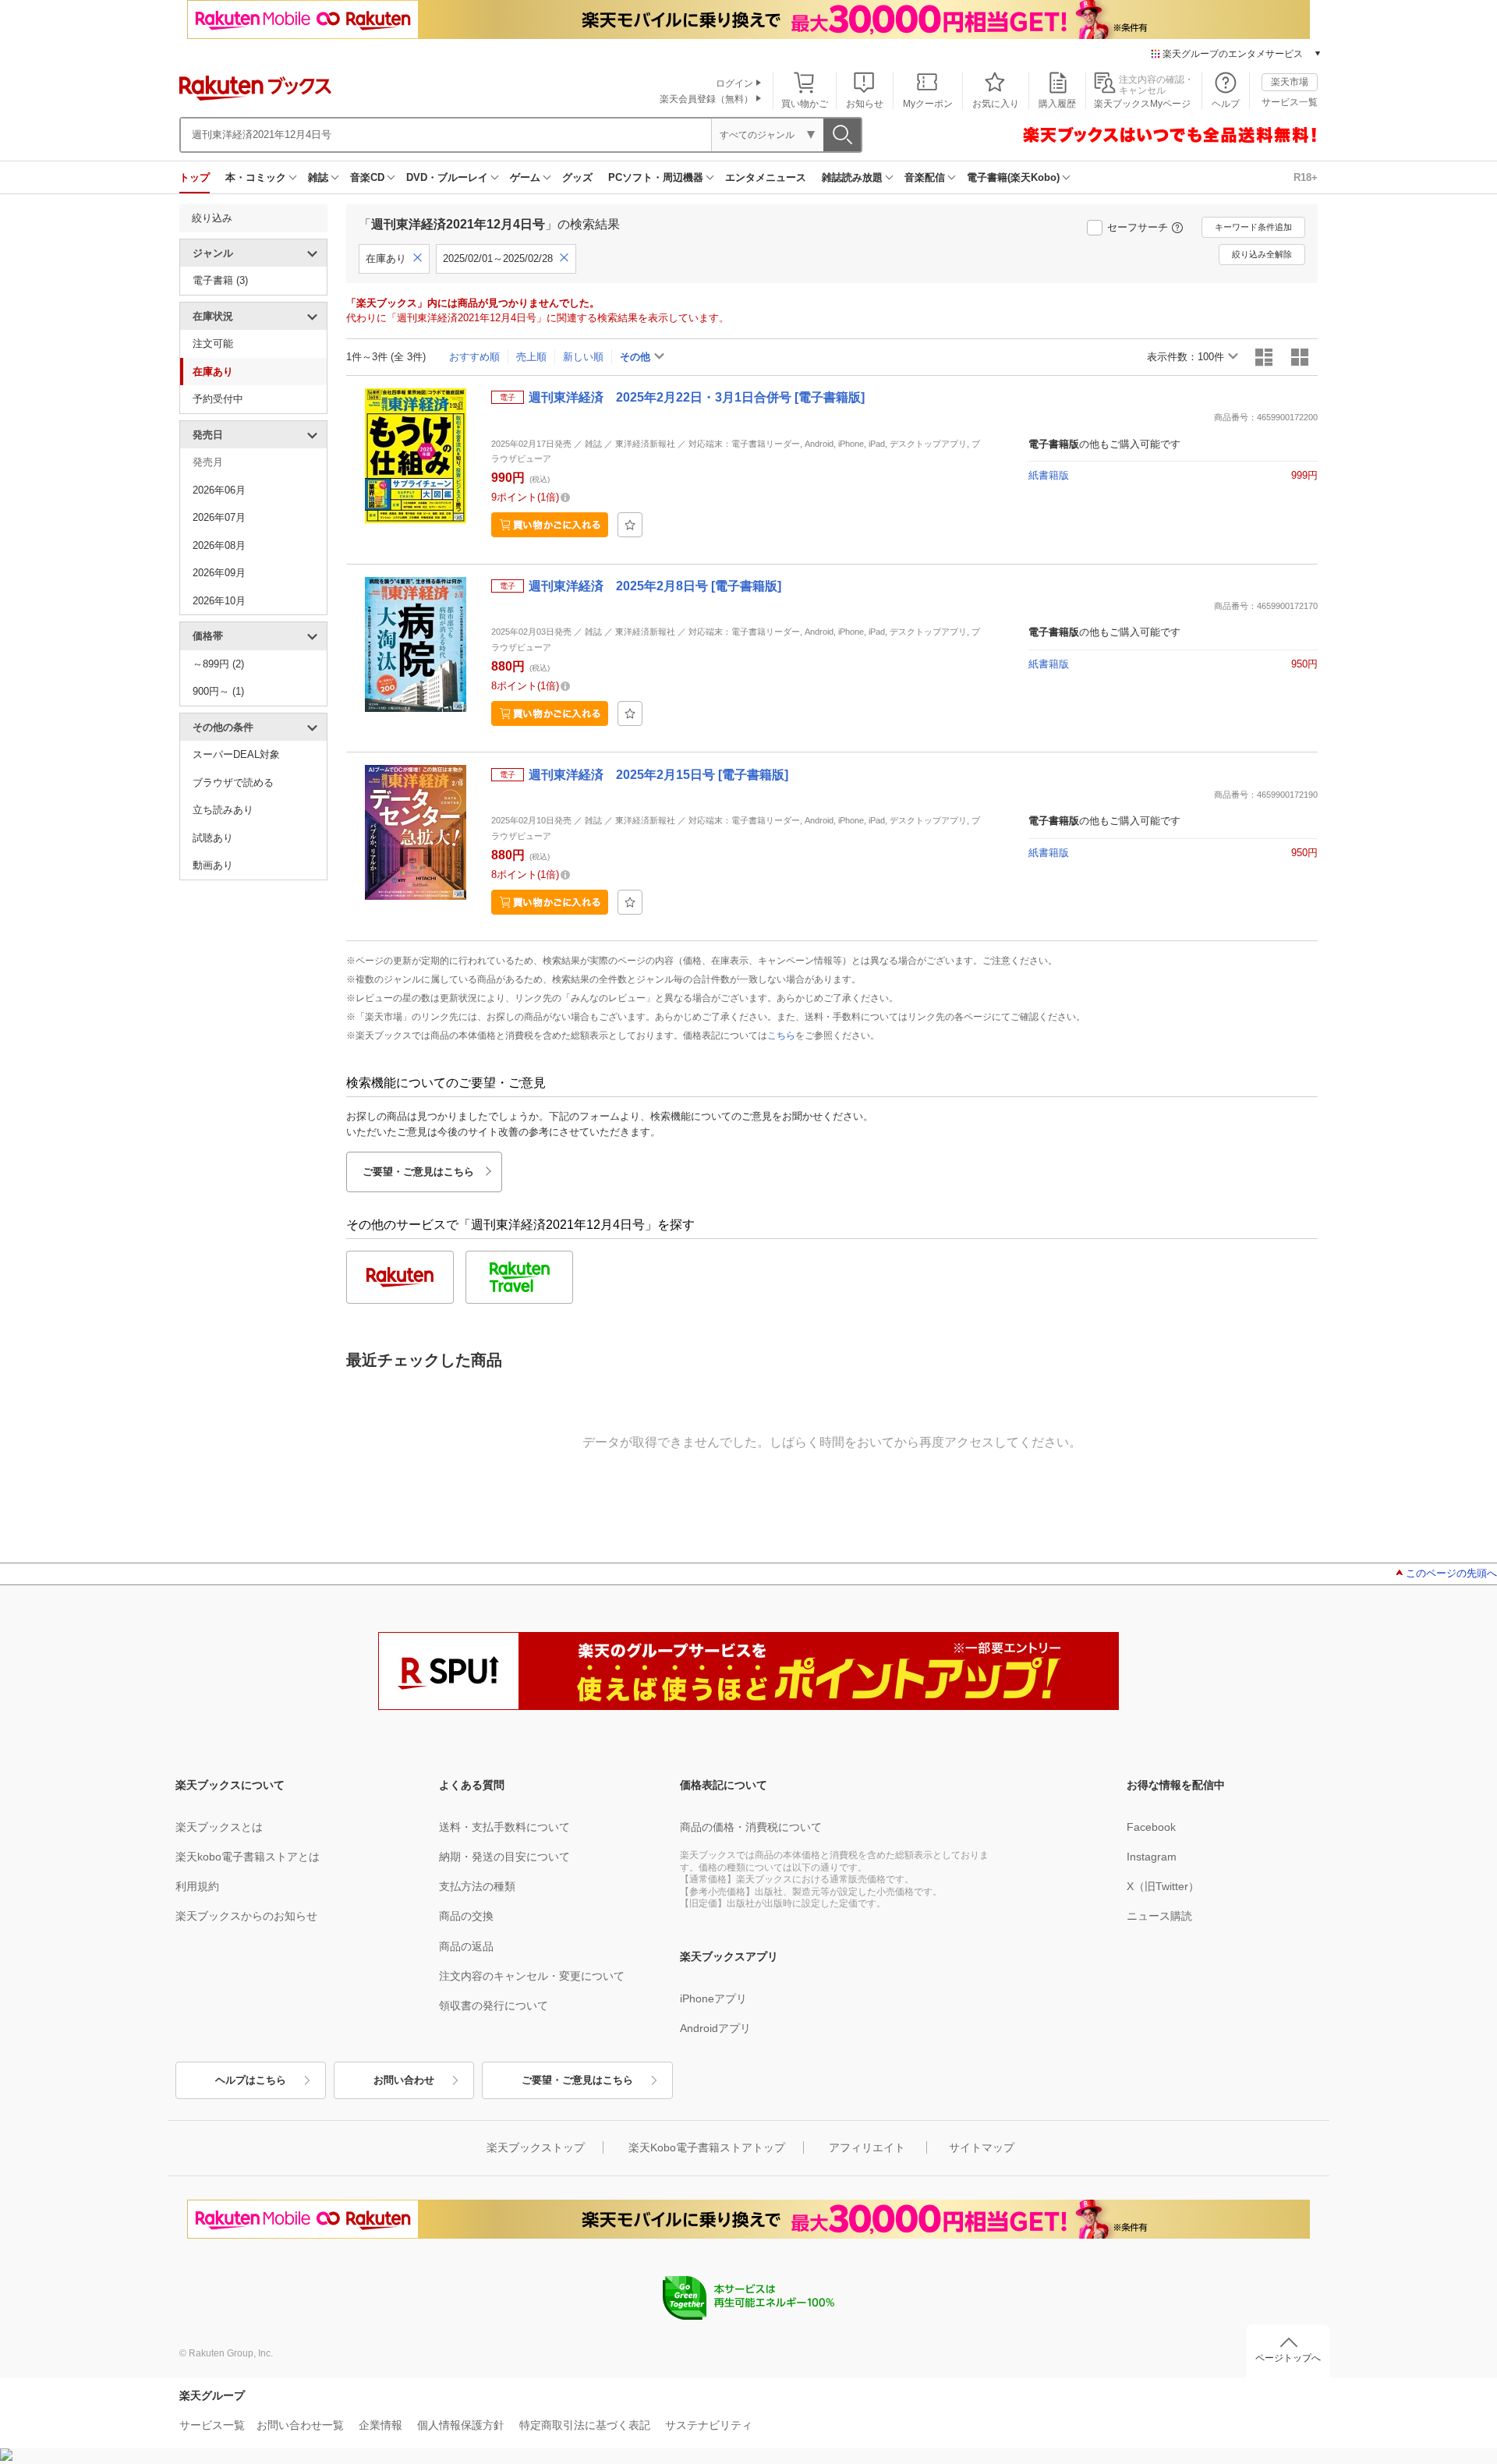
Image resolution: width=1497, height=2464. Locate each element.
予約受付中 (218, 399)
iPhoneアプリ (713, 1998)
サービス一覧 (1290, 102)
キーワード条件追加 (1253, 227)
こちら (781, 1036)
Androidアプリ (715, 2028)
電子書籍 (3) (220, 280)
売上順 (531, 357)
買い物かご (805, 104)
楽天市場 (1290, 82)
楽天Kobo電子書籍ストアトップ (707, 2147)
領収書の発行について (494, 2006)
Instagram (1152, 1857)
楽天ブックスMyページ (1142, 104)
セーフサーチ (1138, 227)
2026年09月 (219, 573)
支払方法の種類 (477, 1886)
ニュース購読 (1159, 1916)
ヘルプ (1226, 104)
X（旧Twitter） (1163, 1886)
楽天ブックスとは (219, 1827)
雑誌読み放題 (852, 177)
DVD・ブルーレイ (447, 177)
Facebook (1151, 1827)
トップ (195, 177)
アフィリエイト (867, 2147)
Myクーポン (928, 104)
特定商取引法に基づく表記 (585, 2425)
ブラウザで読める (233, 782)
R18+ (1306, 177)
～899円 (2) (218, 664)
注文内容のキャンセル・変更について (532, 1976)
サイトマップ (982, 2147)
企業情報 (380, 2425)
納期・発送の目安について (504, 1857)
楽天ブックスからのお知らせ (246, 1916)
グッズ (577, 177)
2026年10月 (219, 601)
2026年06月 (219, 490)
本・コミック (256, 177)
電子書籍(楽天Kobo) (1013, 177)
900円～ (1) (218, 691)
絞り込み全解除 (1262, 254)
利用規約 (197, 1886)
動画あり (213, 865)
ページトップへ (1288, 2358)
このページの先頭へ (1451, 1573)
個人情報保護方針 (461, 2425)
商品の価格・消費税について (751, 1827)
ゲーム (525, 177)
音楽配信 (925, 177)
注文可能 (213, 343)
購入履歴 (1057, 104)
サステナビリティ (709, 2425)
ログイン (734, 83)
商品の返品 (466, 1946)
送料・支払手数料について (504, 1827)
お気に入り (996, 104)
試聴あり (213, 838)
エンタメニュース (766, 177)
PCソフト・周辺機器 (656, 177)
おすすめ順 (474, 357)
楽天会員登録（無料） (706, 99)
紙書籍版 (1049, 475)
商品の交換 (466, 1916)
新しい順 (583, 357)
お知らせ (865, 104)
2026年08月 (219, 545)
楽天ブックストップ (536, 2147)
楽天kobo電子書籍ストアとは (248, 1857)
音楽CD (367, 177)
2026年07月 (219, 517)
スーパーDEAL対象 (236, 754)
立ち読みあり (223, 810)
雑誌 (318, 177)
